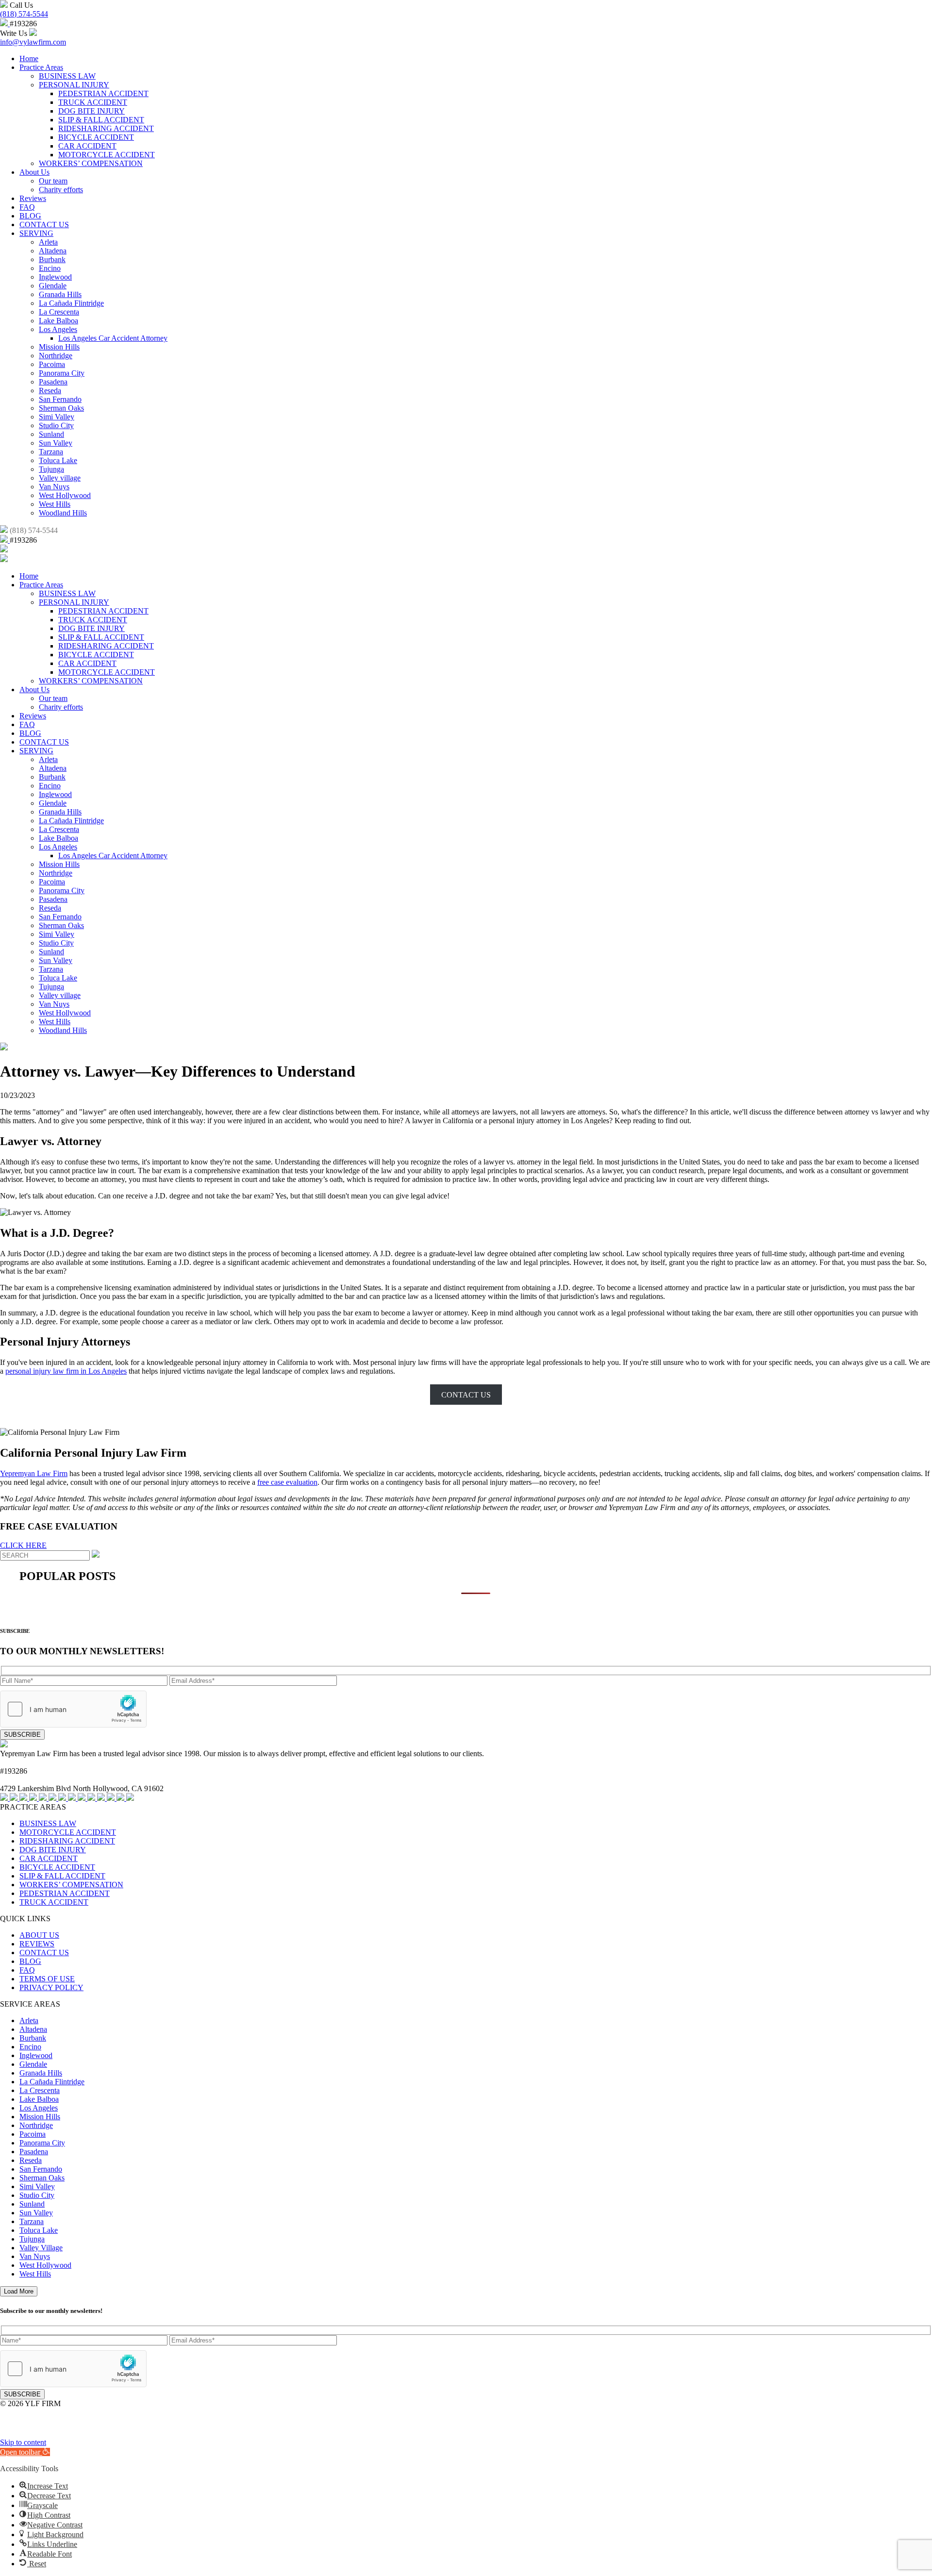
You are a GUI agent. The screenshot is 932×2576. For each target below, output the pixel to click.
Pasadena (53, 382)
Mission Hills (59, 347)
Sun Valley (56, 443)
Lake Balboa (58, 321)
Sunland (51, 434)
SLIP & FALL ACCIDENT (101, 120)
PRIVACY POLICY (51, 1987)
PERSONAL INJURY (74, 85)
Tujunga (51, 469)
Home (29, 58)
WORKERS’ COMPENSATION (91, 163)
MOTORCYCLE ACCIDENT (107, 155)
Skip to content (23, 2442)
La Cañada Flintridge (71, 303)
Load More (19, 2291)
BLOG (30, 216)
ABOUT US (39, 1935)
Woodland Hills (63, 513)
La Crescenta (59, 312)
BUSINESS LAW (67, 76)
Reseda (50, 391)
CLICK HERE (23, 1545)
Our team (53, 181)
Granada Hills (60, 294)
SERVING (36, 233)
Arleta (48, 242)
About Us (34, 172)
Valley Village (41, 2248)
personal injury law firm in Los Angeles (66, 1371)
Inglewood (55, 277)
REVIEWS (37, 1944)
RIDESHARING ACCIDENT (106, 128)
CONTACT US (44, 224)
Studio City (56, 425)
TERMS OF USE (47, 1979)
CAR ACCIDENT (87, 146)
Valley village (60, 478)
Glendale (53, 286)
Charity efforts (61, 190)
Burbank (52, 259)
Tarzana (51, 452)
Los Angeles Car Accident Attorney (113, 338)
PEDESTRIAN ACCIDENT (103, 93)
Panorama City (62, 373)
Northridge (56, 356)
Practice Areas (41, 67)
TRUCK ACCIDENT (93, 102)
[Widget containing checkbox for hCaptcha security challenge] (73, 1709)
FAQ (27, 207)
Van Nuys (54, 487)
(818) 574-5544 (24, 14)
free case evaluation (287, 1482)
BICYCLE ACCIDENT (96, 137)
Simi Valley (57, 417)
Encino (50, 268)
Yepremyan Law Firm (34, 1473)
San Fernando (60, 399)
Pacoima (52, 364)
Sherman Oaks (61, 408)
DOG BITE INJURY (92, 111)
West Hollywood (65, 495)
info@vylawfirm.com (33, 42)
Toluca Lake (58, 460)
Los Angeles (58, 329)
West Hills (55, 504)
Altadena (53, 251)
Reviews (33, 198)
